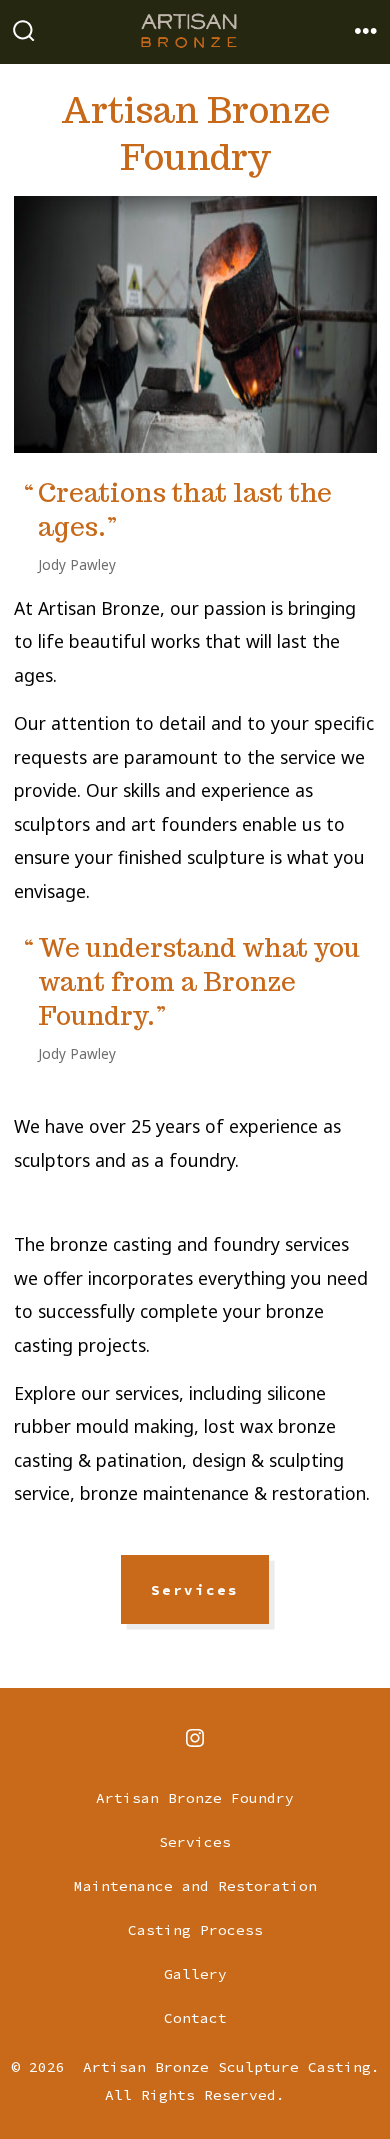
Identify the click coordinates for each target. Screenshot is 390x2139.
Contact (195, 2018)
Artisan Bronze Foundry (195, 1798)
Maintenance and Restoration (195, 1886)
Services (195, 1590)
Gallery (195, 1974)
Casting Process (195, 1930)
